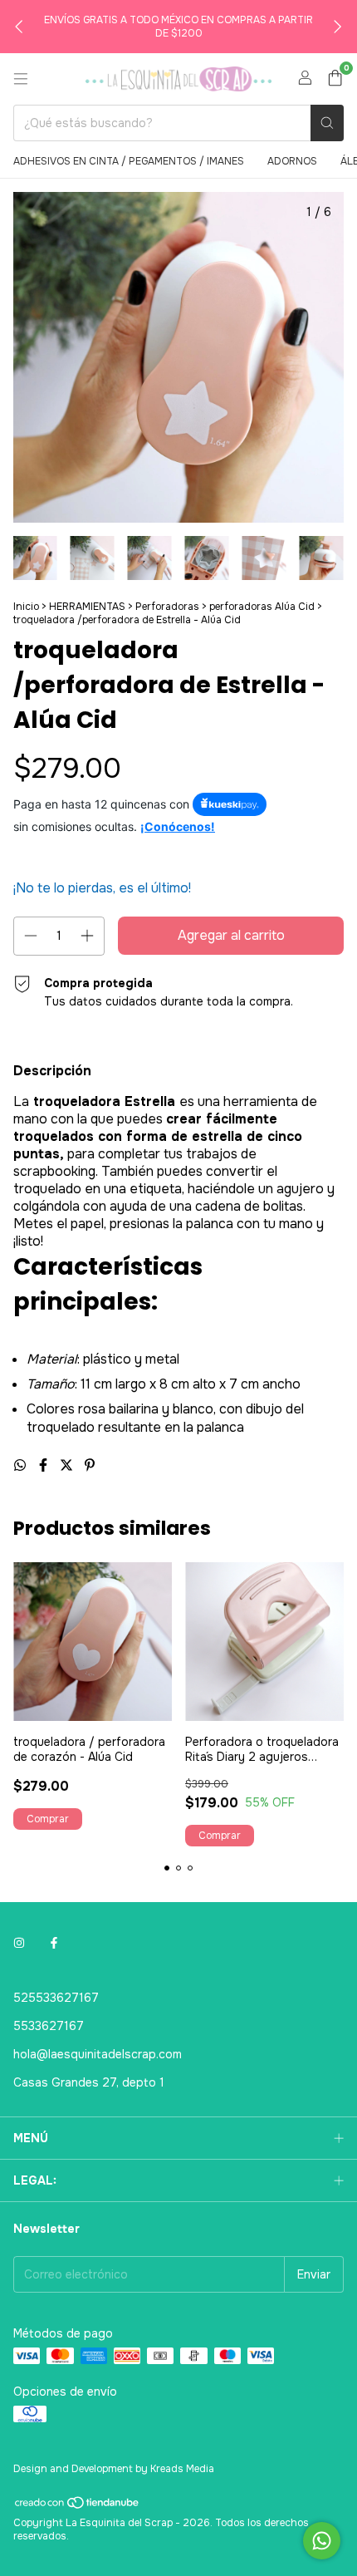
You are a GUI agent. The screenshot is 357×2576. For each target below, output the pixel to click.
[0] (335, 79)
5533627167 (49, 2026)
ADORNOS (292, 161)
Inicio (26, 607)
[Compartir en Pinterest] (90, 1465)
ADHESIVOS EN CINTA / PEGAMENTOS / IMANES (129, 161)
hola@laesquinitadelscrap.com (98, 2054)
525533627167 (56, 1998)
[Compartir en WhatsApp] (22, 1465)
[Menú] (21, 79)
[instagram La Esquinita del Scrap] (19, 1943)
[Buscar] (327, 123)
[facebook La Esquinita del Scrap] (54, 1943)
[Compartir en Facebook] (45, 1465)
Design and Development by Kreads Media (114, 2469)
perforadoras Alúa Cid (262, 607)
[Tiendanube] (78, 2506)
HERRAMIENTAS (87, 607)
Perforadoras (167, 607)
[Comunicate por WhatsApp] (322, 2541)
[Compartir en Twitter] (68, 1465)
